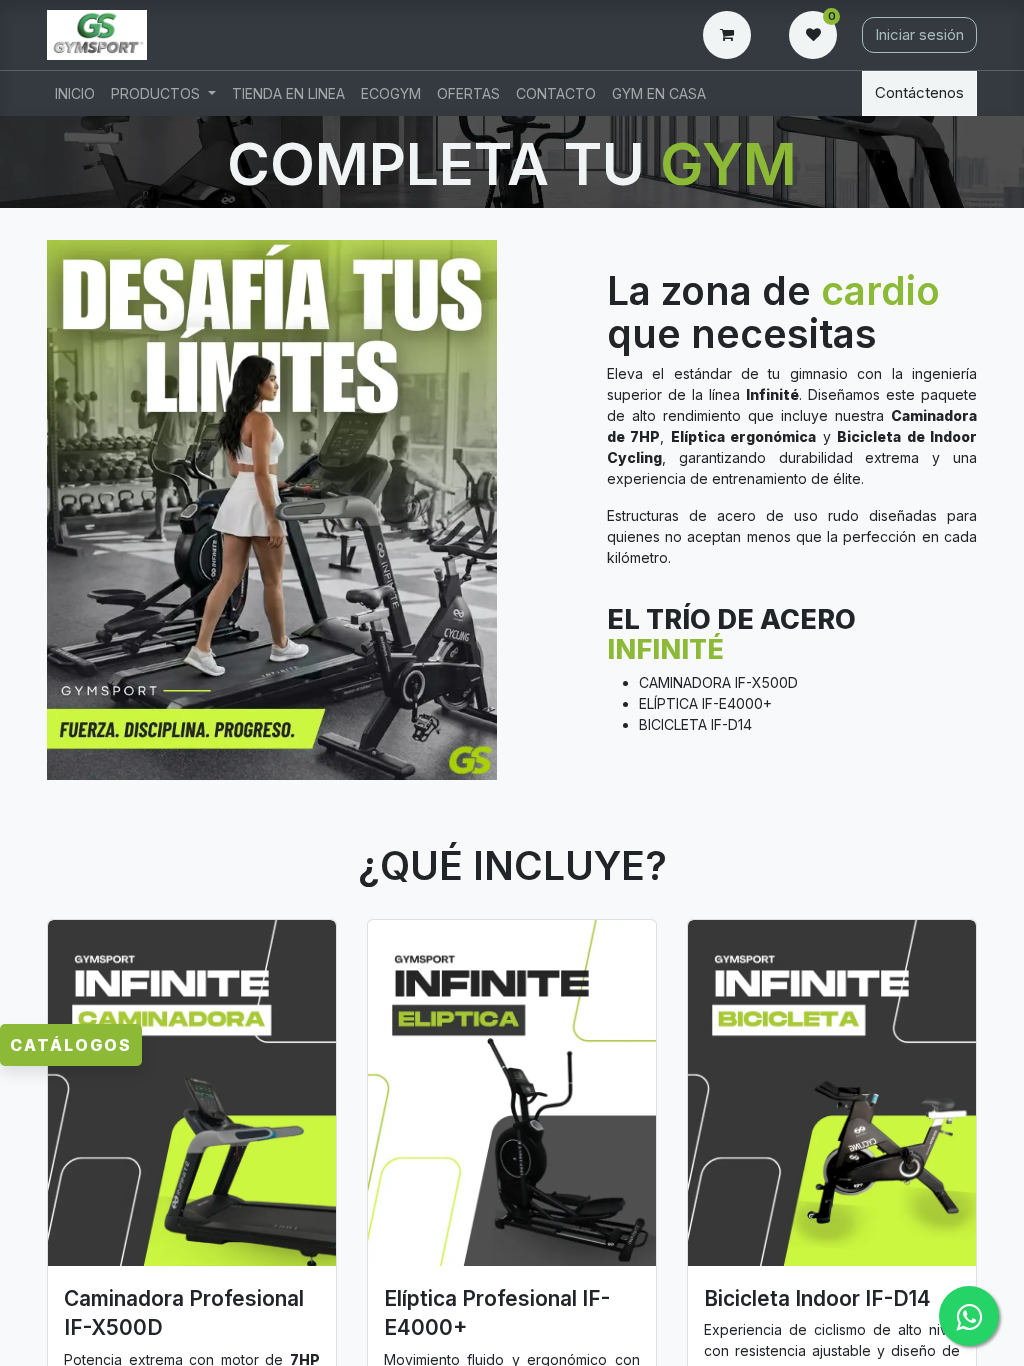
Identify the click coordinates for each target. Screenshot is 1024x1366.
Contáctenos (919, 92)
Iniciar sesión (919, 34)
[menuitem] (75, 93)
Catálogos (71, 1045)
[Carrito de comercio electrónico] (731, 35)
